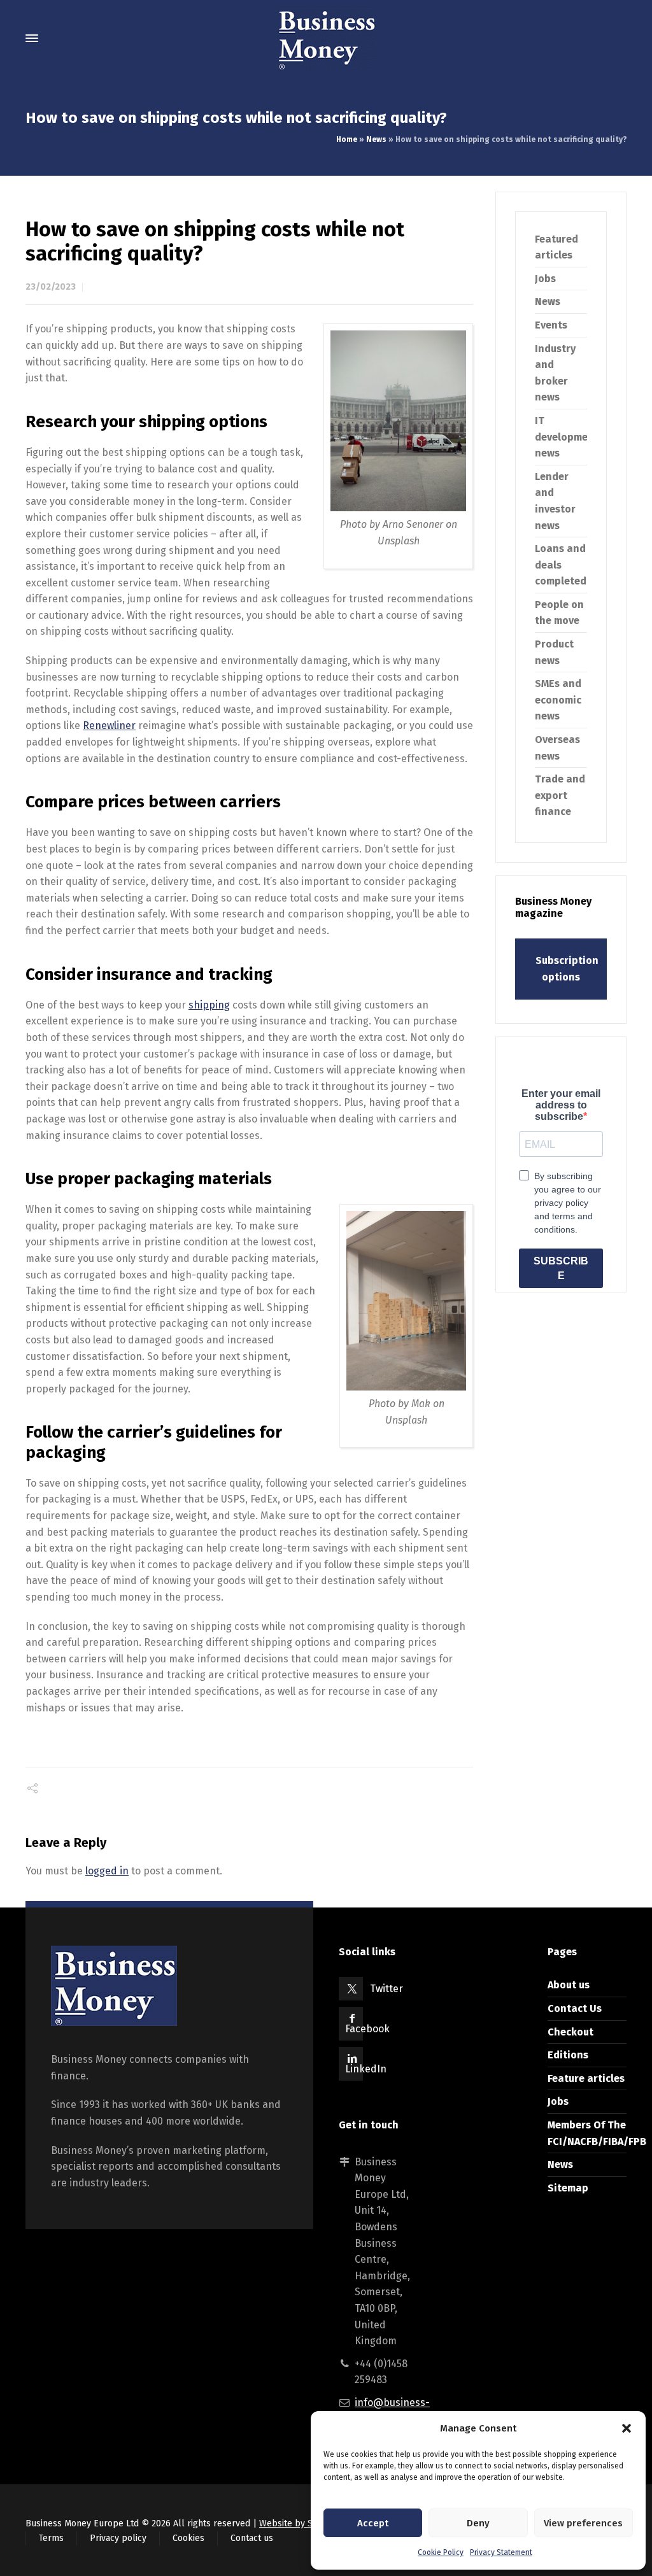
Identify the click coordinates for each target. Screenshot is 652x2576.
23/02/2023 (51, 287)
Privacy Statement (501, 2552)
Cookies (188, 2538)
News (376, 139)
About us (569, 1985)
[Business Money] (326, 38)
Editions (568, 2055)
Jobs (545, 279)
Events (551, 325)
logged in (107, 1871)
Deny (478, 2523)
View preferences (583, 2523)
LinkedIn (366, 2069)
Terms (51, 2538)
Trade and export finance (560, 795)
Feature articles (586, 2078)
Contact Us (575, 2008)
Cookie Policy (441, 2552)
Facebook (367, 2029)
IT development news (567, 437)
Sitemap (568, 2188)
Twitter (386, 1989)
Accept (373, 2523)
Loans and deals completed (561, 565)
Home (347, 139)
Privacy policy (118, 2538)
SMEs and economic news (558, 700)
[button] (627, 2428)
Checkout (570, 2032)
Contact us (252, 2538)
